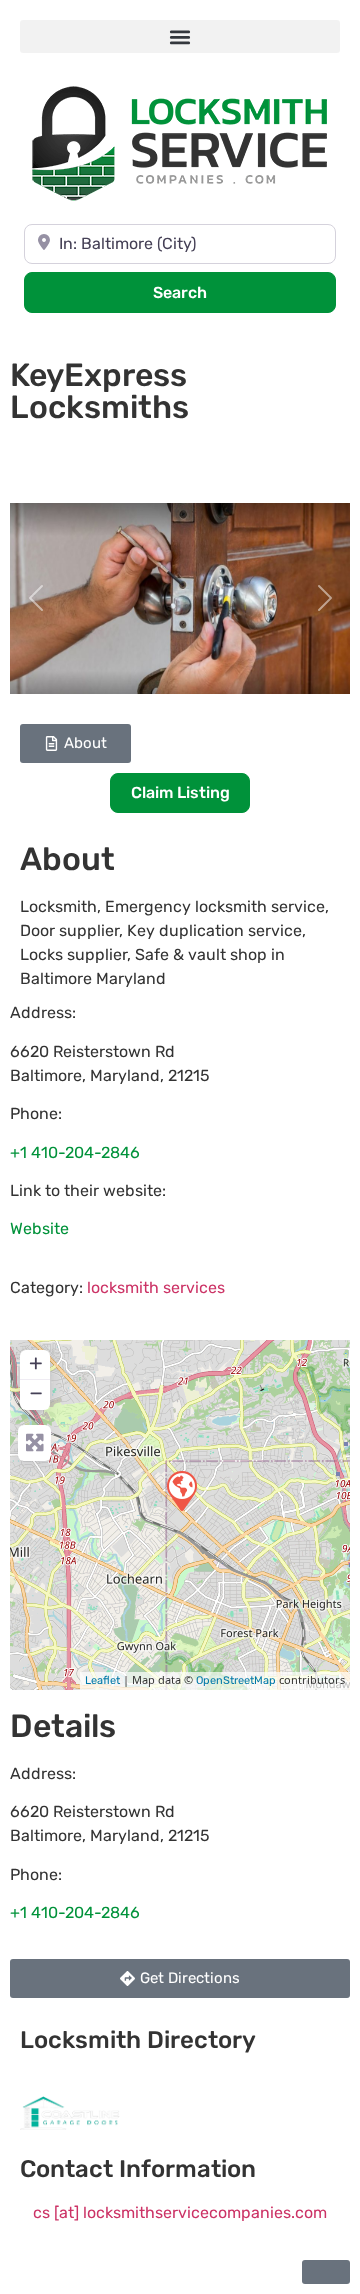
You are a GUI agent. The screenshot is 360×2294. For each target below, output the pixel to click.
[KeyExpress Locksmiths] (181, 1490)
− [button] (36, 1393)
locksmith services (156, 1287)
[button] (180, 36)
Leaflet (102, 1680)
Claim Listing (180, 792)
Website (39, 1228)
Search (206, 292)
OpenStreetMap (236, 1680)
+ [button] (36, 1363)
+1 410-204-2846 (75, 1152)
